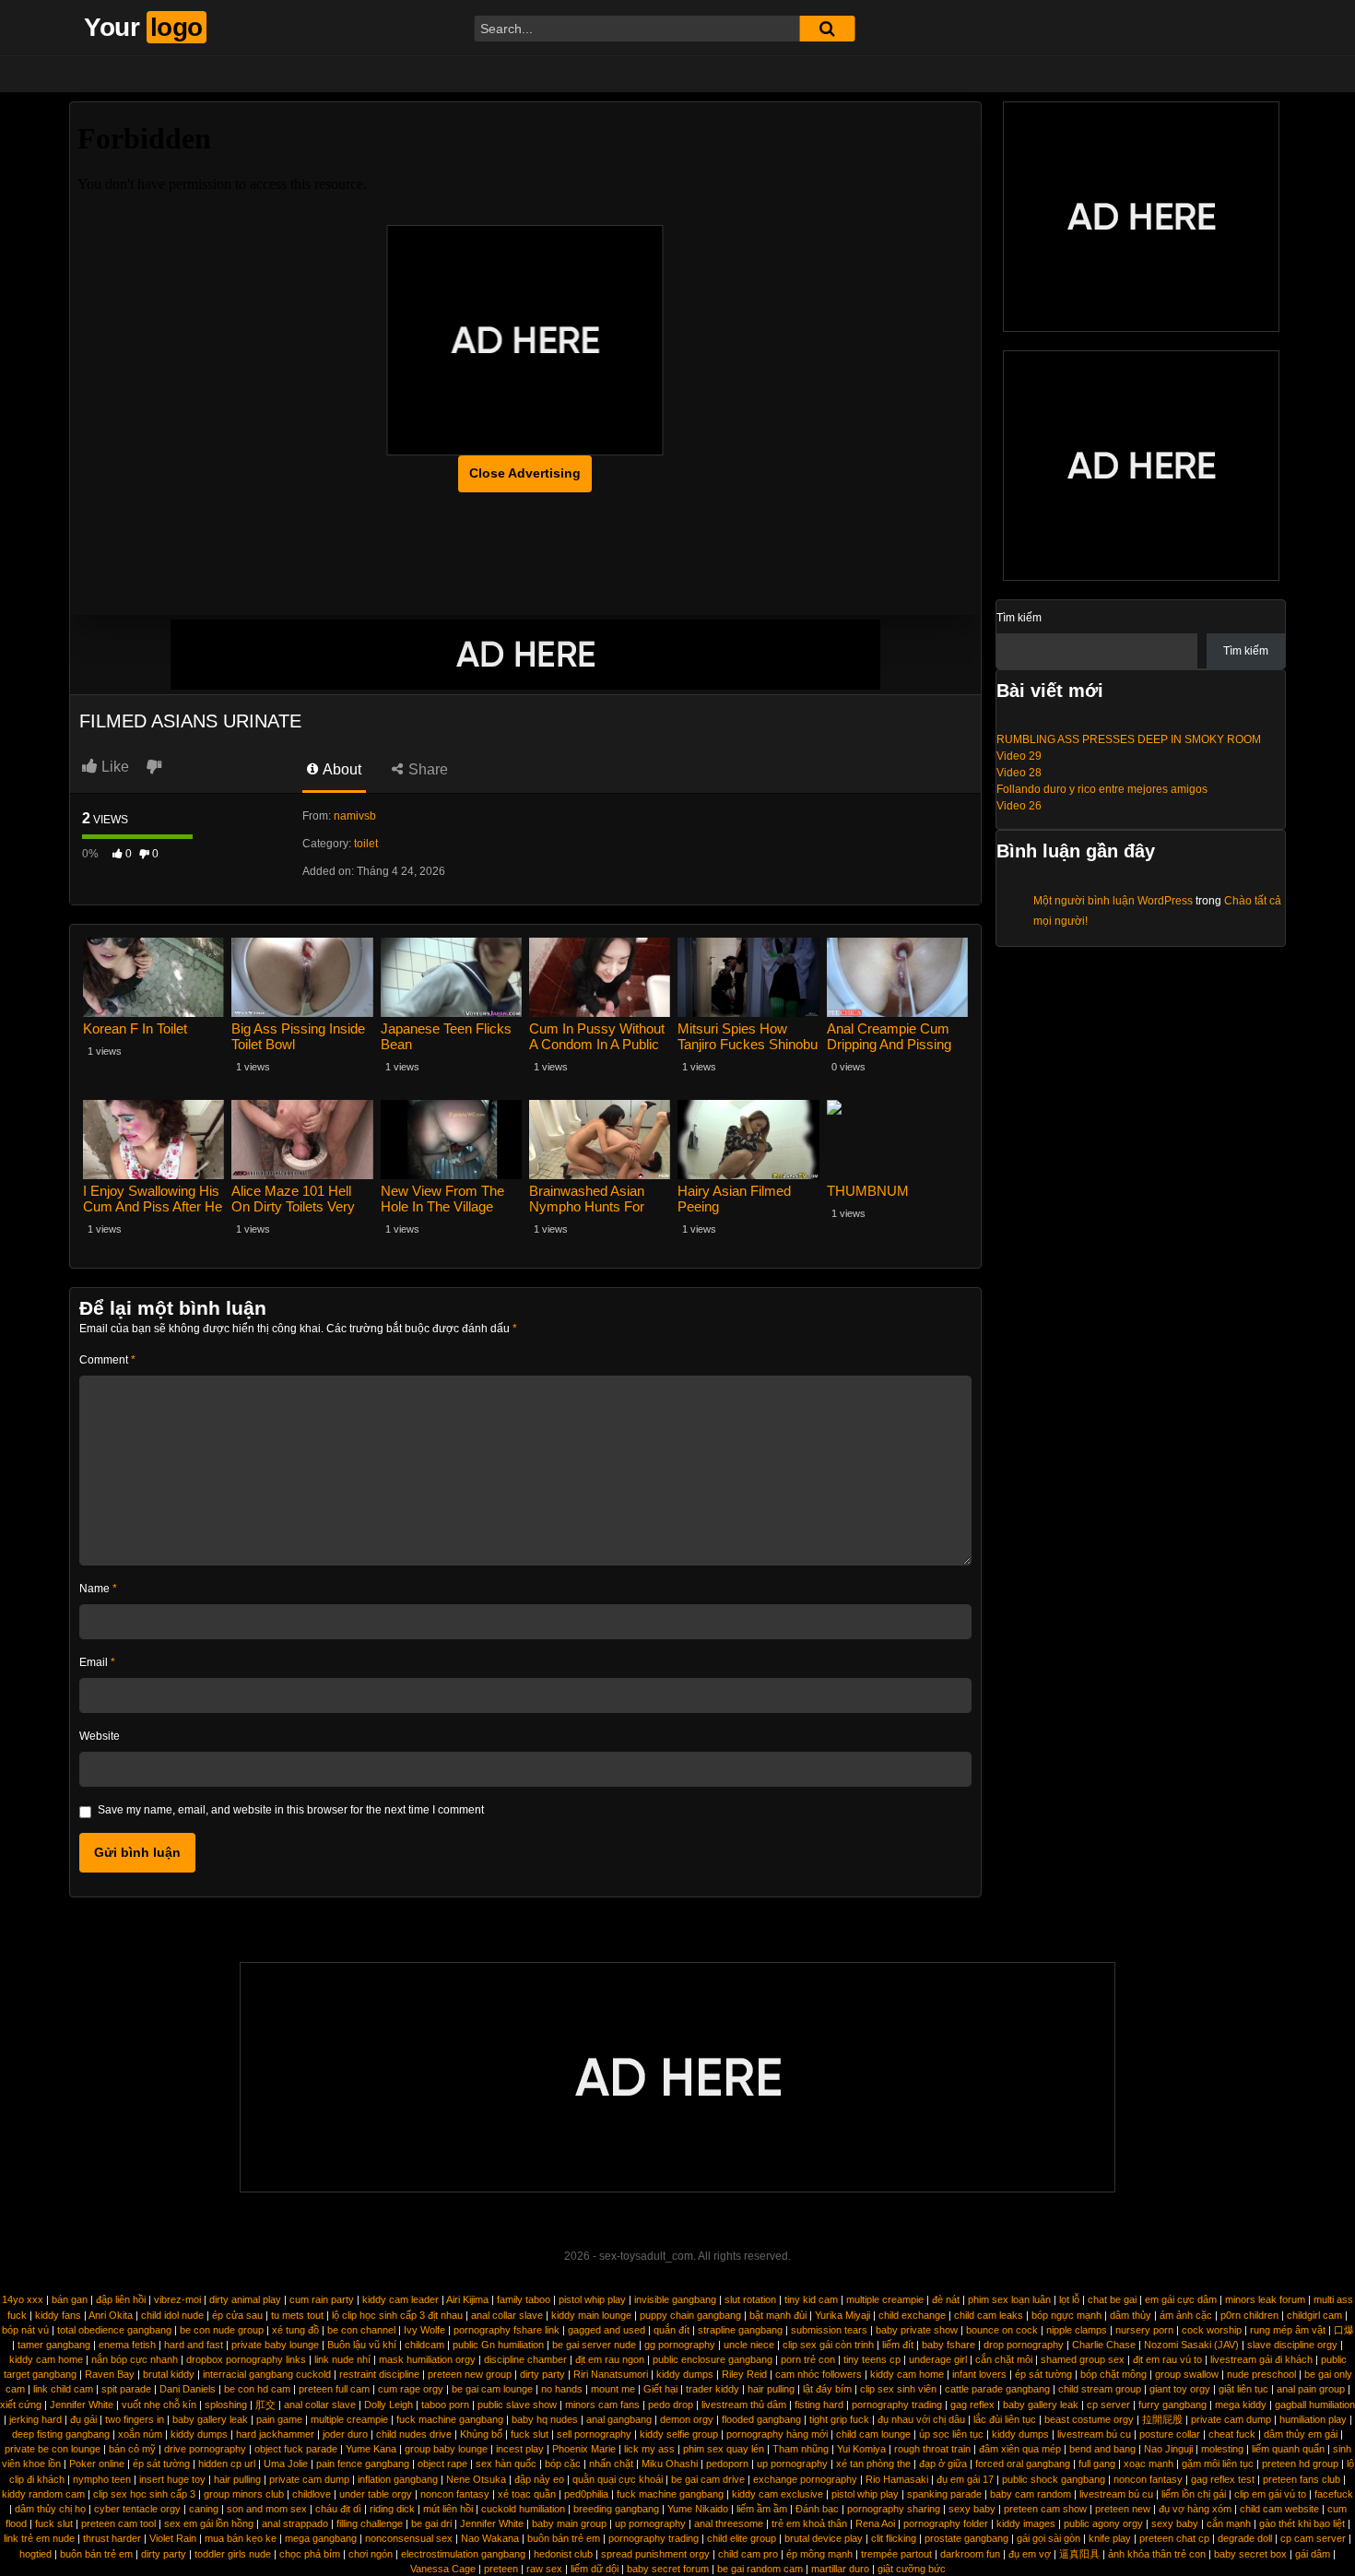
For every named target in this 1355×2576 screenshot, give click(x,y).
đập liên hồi (121, 2299)
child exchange (912, 2315)
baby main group (569, 2523)
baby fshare (948, 2345)
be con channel (361, 2330)
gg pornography (680, 2345)
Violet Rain (173, 2538)
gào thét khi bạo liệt (1302, 2523)
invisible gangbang (675, 2299)
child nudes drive (414, 2434)
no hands (562, 2389)
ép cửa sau (237, 2315)
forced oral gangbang (1023, 2464)
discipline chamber (525, 2359)
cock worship (1212, 2330)
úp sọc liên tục (951, 2434)
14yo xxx (23, 2299)
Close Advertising (525, 473)
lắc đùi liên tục (1005, 2419)
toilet (366, 844)
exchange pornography (805, 2479)
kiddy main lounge (591, 2315)
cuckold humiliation (523, 2509)
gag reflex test (1223, 2479)
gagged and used (607, 2330)
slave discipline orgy (1292, 2345)
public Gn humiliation (498, 2345)
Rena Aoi (875, 2523)
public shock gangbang (1054, 2479)
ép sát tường (1043, 2374)
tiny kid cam (811, 2299)
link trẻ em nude (39, 2538)
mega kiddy (1241, 2405)
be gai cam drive (708, 2479)
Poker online (97, 2464)
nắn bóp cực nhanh (135, 2359)
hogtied (35, 2554)
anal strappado (295, 2523)
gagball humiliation (1315, 2405)
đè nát (946, 2299)
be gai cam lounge (492, 2389)
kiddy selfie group (679, 2434)
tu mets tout (297, 2315)
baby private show (917, 2330)
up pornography (792, 2464)
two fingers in (135, 2419)
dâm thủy (1131, 2315)
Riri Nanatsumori (611, 2374)
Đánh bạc (817, 2509)
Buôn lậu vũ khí (362, 2345)
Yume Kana (371, 2449)
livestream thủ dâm (744, 2405)
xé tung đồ (295, 2330)
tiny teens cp (872, 2359)
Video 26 (1019, 806)
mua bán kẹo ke (241, 2538)
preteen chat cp (1174, 2538)
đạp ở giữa (943, 2464)
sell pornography (594, 2434)
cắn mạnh (1229, 2523)
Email (97, 1662)
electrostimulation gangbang (463, 2554)
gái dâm (1313, 2554)
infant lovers (979, 2374)
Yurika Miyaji (842, 2315)
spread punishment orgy (655, 2554)
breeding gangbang (616, 2509)
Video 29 (1019, 756)
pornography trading (897, 2405)
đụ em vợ (1030, 2554)
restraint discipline (379, 2374)
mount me (613, 2389)
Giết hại (660, 2389)
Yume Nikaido (698, 2509)
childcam (424, 2345)
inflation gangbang (398, 2479)
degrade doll (1245, 2538)
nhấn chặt (611, 2464)
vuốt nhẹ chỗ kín (159, 2405)
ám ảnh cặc (1186, 2315)
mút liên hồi (448, 2509)
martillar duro (840, 2569)
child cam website (1279, 2509)
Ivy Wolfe (424, 2330)
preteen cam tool (118, 2523)
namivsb (355, 816)
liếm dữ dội (595, 2569)
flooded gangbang (761, 2419)
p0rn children (1249, 2315)
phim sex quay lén (724, 2449)
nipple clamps (1077, 2330)
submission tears (829, 2330)
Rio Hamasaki (897, 2479)
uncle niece (749, 2345)
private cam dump (1231, 2419)
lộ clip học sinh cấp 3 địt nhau (397, 2315)
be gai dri (431, 2523)
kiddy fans (58, 2315)
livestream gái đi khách (1261, 2359)
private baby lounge (275, 2345)
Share (426, 769)
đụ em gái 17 (965, 2479)
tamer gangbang (54, 2345)
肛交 (265, 2405)
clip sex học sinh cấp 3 (144, 2494)
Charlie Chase (1104, 2345)
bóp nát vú (25, 2330)
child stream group (1100, 2389)
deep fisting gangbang (61, 2434)
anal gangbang (619, 2419)
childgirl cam (1314, 2315)
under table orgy (376, 2494)
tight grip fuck (839, 2419)
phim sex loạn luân (1009, 2299)
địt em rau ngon (610, 2359)
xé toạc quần (527, 2494)
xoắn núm (140, 2434)
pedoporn (727, 2464)
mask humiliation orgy (427, 2359)
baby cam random (1031, 2494)
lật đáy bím (827, 2389)
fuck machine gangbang (450, 2419)
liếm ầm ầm (762, 2509)
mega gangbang (321, 2538)
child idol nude (172, 2315)
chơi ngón (371, 2554)
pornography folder (946, 2523)
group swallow (1187, 2374)
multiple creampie (885, 2299)
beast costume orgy (1089, 2419)
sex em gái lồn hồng (209, 2523)
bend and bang (1102, 2449)
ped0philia (586, 2494)
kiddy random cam (43, 2494)
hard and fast (194, 2345)
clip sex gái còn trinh (828, 2345)
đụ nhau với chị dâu (921, 2419)
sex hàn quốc (506, 2464)
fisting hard (819, 2405)
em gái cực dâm (1181, 2299)
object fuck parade (296, 2449)
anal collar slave (507, 2315)
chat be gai (1112, 2299)
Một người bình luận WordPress (1113, 901)
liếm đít (898, 2345)
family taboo (524, 2299)
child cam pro (748, 2554)
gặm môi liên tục (1218, 2464)
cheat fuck (1232, 2434)
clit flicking (894, 2538)
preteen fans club (1302, 2479)
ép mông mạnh (819, 2554)
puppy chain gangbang (690, 2315)
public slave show (517, 2405)
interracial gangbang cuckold (267, 2374)
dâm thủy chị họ (50, 2509)
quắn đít (672, 2330)
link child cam (63, 2389)
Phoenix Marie (584, 2449)
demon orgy (687, 2419)
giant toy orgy (1180, 2389)
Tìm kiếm (1019, 618)
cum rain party (322, 2299)
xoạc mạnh (1149, 2464)
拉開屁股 (1162, 2419)
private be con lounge (53, 2449)
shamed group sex (1083, 2359)
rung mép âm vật (1288, 2330)
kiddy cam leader (401, 2299)
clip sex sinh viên (898, 2389)
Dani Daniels (188, 2389)
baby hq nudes (545, 2419)
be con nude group (222, 2330)
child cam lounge (873, 2434)
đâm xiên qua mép (1020, 2449)
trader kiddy (713, 2389)
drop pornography (1024, 2345)
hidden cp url (227, 2464)
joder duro (345, 2434)
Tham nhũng (801, 2449)
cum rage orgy (411, 2389)
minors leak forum (1265, 2299)
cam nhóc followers (819, 2374)
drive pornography (205, 2449)
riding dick (392, 2509)
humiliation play (1313, 2419)
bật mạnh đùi (778, 2315)
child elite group (742, 2538)
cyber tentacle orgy (137, 2509)
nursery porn (1144, 2330)
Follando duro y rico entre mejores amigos (1102, 789)
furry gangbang (1172, 2405)
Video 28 (1019, 773)
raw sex (544, 2569)
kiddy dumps (685, 2374)
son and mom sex (267, 2509)
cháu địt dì (338, 2509)
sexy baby (972, 2509)
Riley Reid (744, 2374)
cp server (1108, 2405)
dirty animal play (245, 2299)
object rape (442, 2464)
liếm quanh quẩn (1288, 2449)
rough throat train (932, 2449)
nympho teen (102, 2479)
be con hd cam (257, 2389)
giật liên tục (1243, 2389)
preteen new (1123, 2509)
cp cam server (1313, 2538)
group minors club (244, 2494)
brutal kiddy (169, 2374)
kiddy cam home (46, 2359)
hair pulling (771, 2389)
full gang (1097, 2464)
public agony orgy (1103, 2523)
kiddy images (1026, 2523)
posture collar (1170, 2434)
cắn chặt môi (1004, 2359)
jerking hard (35, 2419)
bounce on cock (1002, 2330)
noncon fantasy (1148, 2479)
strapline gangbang (740, 2330)
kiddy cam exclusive (778, 2494)
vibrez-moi (177, 2299)
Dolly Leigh (389, 2405)
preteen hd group (1300, 2464)
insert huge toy (172, 2479)
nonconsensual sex (409, 2538)
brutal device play (824, 2538)
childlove (312, 2494)
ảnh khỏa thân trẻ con (1157, 2554)
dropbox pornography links (246, 2359)
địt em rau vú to (1167, 2359)
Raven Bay (110, 2374)
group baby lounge (446, 2449)
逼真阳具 (1079, 2554)
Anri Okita (111, 2315)
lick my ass (649, 2449)
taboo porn (445, 2405)
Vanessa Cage (443, 2569)
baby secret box (1250, 2554)
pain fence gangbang (363, 2464)
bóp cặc (563, 2464)
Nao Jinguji (1168, 2449)
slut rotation (750, 2299)
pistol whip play (592, 2299)
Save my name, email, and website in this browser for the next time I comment (291, 1810)
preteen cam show (1045, 2509)
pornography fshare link (507, 2330)
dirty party (542, 2374)
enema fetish (127, 2345)
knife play (1110, 2538)
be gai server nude (594, 2345)
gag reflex (972, 2405)
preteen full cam (334, 2389)
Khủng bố (481, 2434)
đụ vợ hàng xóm (1195, 2509)
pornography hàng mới (777, 2434)
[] (827, 29)
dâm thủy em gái (1301, 2434)
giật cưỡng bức (912, 2569)
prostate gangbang (966, 2538)
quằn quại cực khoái (618, 2479)
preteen (501, 2569)
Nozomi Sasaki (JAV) (1191, 2345)
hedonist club (563, 2554)
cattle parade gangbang (997, 2389)
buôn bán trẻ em (564, 2538)
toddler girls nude (233, 2554)
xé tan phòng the (873, 2464)
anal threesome (729, 2523)
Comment (107, 1360)
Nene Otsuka (476, 2479)
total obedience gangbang (114, 2330)
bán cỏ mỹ (132, 2449)
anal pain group (1311, 2389)
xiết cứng (21, 2405)
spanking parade (944, 2494)
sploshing (226, 2405)
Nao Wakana (490, 2538)
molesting (1222, 2449)
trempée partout (896, 2554)
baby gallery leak (1041, 2405)
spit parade (126, 2389)
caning (204, 2509)
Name (98, 1589)
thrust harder (112, 2538)
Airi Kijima (467, 2299)
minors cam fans (602, 2405)
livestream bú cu (1094, 2434)
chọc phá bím (310, 2554)
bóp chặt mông (1113, 2374)
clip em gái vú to (1270, 2494)
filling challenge (370, 2523)
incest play (520, 2449)
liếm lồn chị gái (1194, 2494)
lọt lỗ (1069, 2299)
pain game (279, 2419)
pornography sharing (894, 2509)
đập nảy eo (539, 2479)
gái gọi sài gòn (1049, 2538)
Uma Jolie (286, 2464)
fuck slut (530, 2434)
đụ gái (83, 2419)
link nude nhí (342, 2359)
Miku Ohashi (670, 2464)
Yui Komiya (861, 2449)
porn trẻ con (808, 2359)
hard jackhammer (275, 2434)
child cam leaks (989, 2315)
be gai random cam (760, 2569)
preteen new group (470, 2374)
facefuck (1334, 2494)
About (341, 769)
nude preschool (1261, 2374)
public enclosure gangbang (713, 2359)
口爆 (1344, 2330)
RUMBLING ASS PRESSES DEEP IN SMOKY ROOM (1129, 739)
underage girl (938, 2359)
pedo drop (671, 2405)
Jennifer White (82, 2405)
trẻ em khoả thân (809, 2523)
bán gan (70, 2299)
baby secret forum (668, 2569)
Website (100, 1736)
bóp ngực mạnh (1066, 2315)
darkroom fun (970, 2554)
